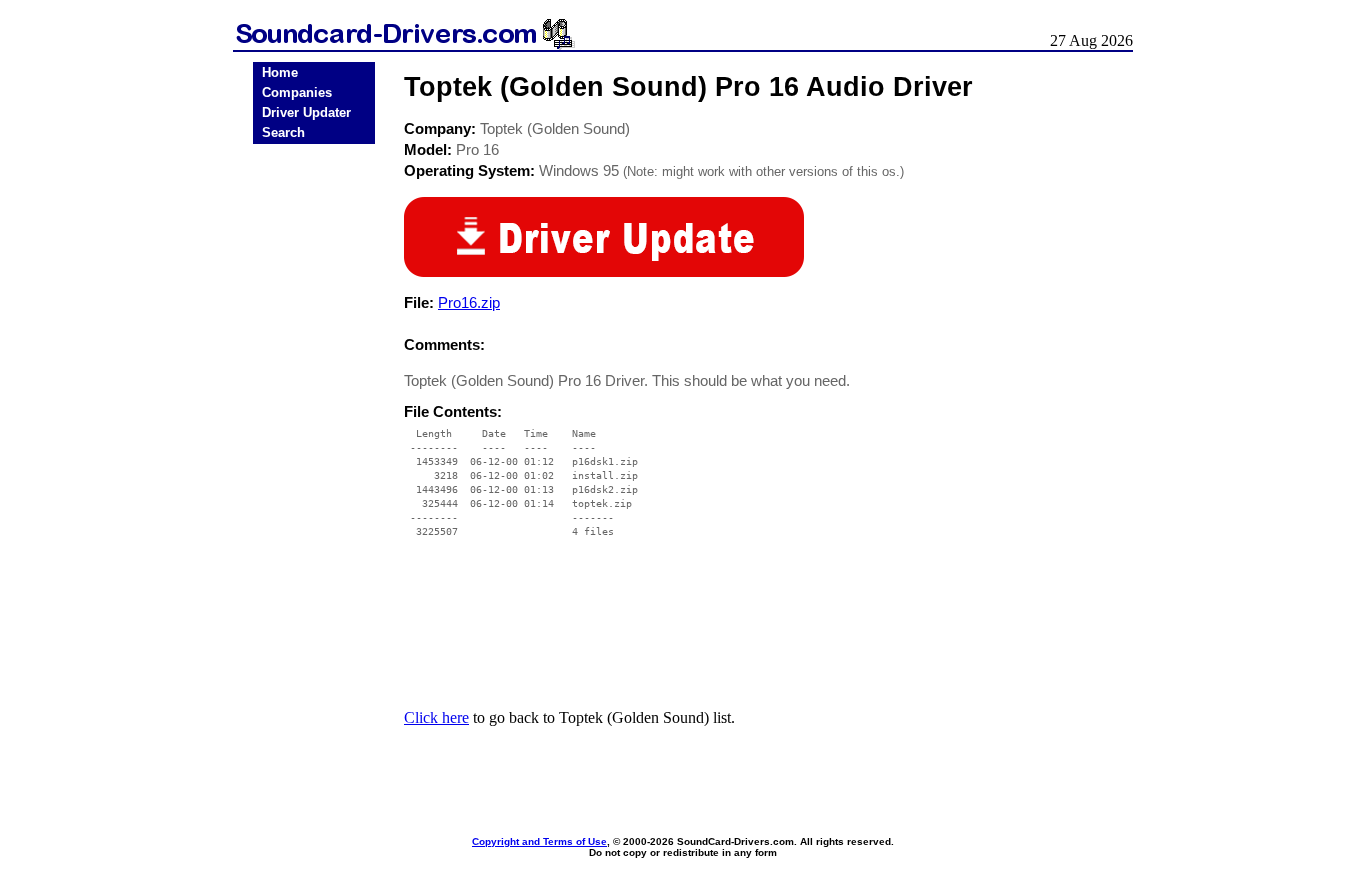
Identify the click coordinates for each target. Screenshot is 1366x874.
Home (280, 72)
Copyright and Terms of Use (539, 841)
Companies (297, 92)
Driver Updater (306, 112)
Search (283, 132)
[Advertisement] (314, 462)
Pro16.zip (469, 302)
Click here (436, 717)
